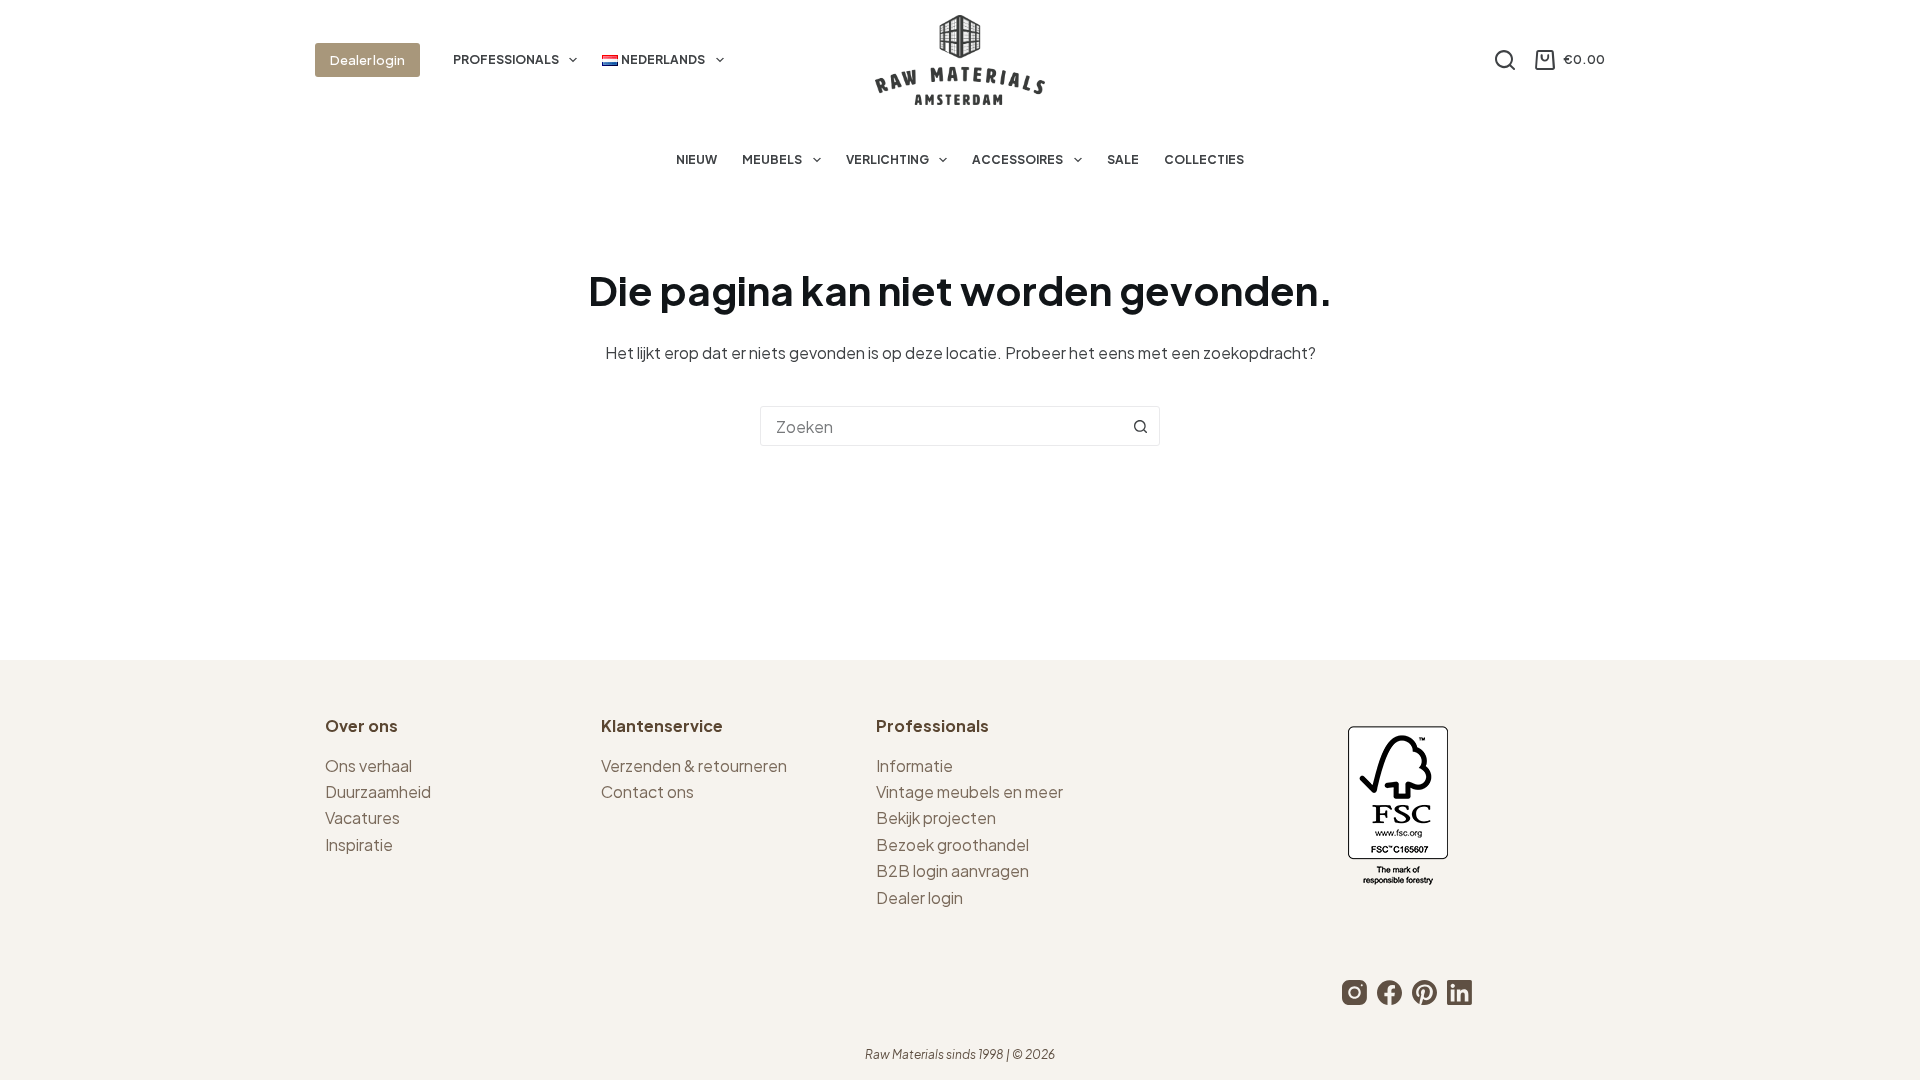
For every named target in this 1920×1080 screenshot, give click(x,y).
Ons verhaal (368, 765)
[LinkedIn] (1459, 992)
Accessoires (1017, 159)
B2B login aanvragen (952, 870)
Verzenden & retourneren (694, 765)
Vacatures (362, 817)
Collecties (1204, 159)
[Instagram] (1354, 992)
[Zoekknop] (1140, 426)
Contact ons (647, 791)
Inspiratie (359, 844)
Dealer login (367, 60)
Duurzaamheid (378, 791)
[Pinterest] (1424, 992)
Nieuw (696, 159)
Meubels (772, 159)
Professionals (506, 59)
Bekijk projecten (936, 817)
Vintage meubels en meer (969, 791)
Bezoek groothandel (952, 844)
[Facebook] (1389, 992)
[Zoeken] (1505, 60)
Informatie (914, 765)
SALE (1123, 159)
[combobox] (941, 426)
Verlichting (887, 159)
